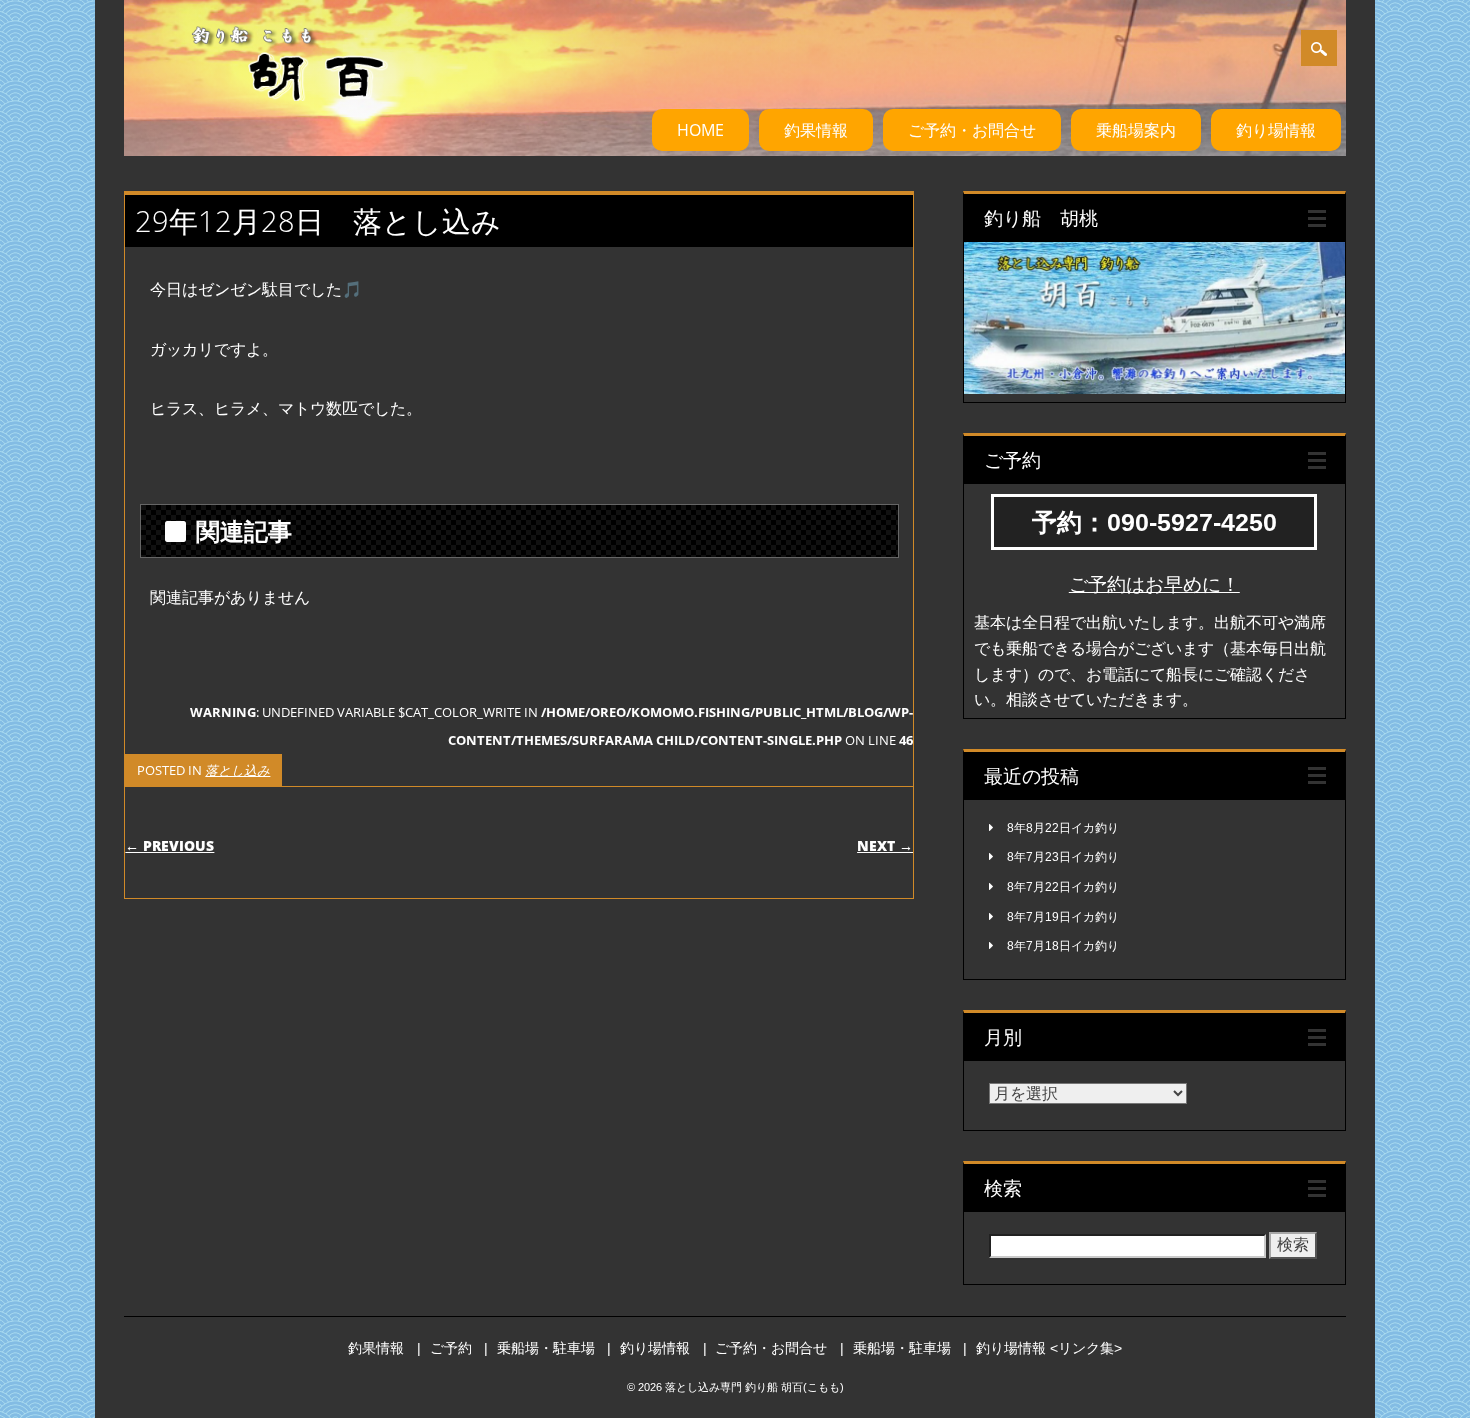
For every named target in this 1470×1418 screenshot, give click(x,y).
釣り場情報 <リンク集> (1049, 1348)
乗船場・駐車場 (546, 1348)
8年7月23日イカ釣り (1063, 857)
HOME (700, 130)
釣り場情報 (1276, 130)
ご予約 (451, 1348)
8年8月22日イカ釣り (1063, 828)
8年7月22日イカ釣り (1063, 887)
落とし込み (237, 770)
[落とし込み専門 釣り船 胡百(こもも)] (263, 119)
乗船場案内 (1136, 130)
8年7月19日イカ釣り (1063, 917)
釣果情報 (816, 130)
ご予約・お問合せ (972, 130)
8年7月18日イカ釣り (1063, 946)
